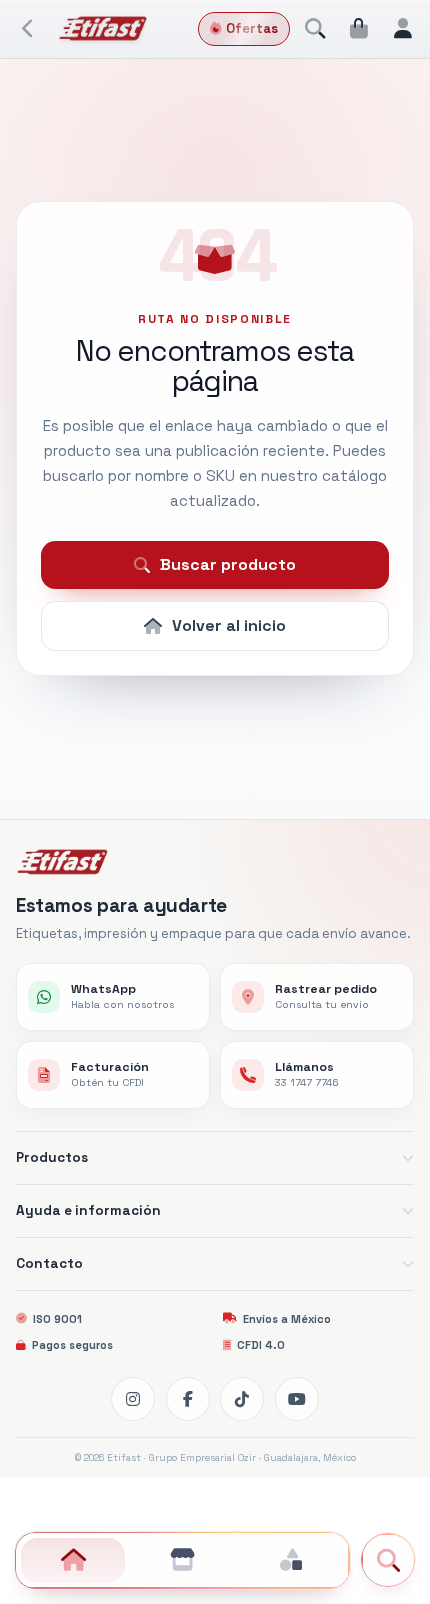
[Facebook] (188, 1399)
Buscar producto (228, 564)
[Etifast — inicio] (103, 29)
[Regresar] (29, 29)
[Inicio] (73, 1560)
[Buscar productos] (315, 29)
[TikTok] (242, 1399)
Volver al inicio (229, 625)
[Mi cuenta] (403, 29)
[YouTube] (297, 1399)
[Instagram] (133, 1399)
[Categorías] (291, 1560)
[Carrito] (359, 29)
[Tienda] (182, 1560)
